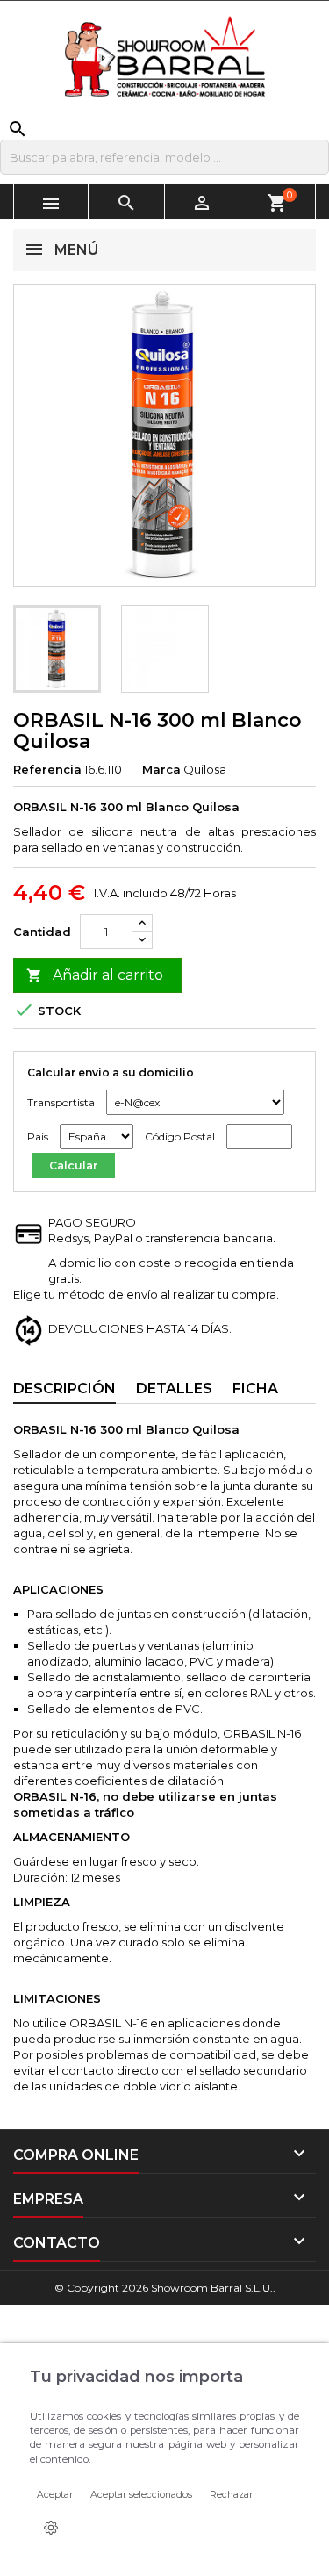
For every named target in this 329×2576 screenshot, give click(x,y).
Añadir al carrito (95, 975)
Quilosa (205, 769)
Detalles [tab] (174, 1389)
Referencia (47, 769)
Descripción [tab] (64, 1389)
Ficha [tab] (255, 1389)
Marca (161, 769)
